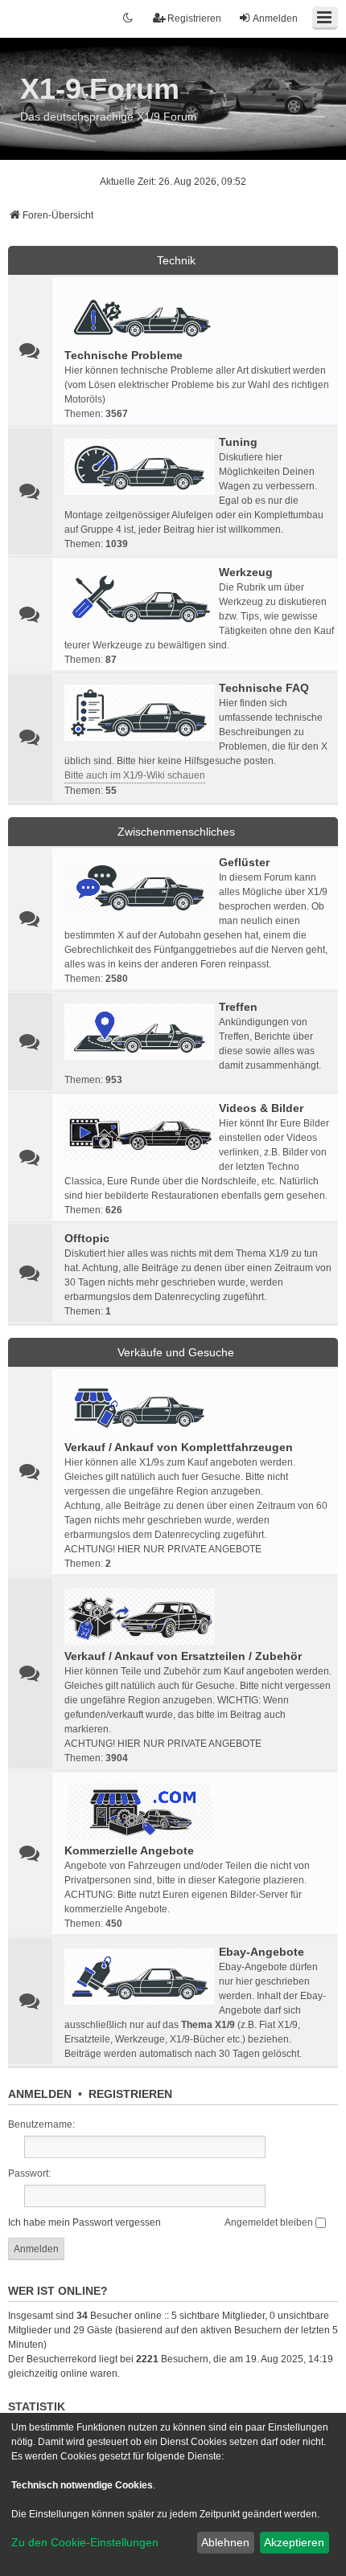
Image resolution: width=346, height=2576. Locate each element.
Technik (176, 260)
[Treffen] (140, 1032)
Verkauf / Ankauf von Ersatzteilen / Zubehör (183, 1656)
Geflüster (244, 862)
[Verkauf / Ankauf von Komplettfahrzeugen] (140, 1408)
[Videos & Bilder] (140, 1133)
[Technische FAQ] (140, 713)
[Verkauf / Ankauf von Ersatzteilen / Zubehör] (140, 1617)
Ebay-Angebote (262, 1952)
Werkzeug (246, 572)
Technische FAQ (264, 688)
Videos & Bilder (261, 1108)
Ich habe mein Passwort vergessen (84, 2222)
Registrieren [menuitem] (194, 18)
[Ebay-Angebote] (140, 1977)
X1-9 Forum (100, 89)
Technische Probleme (124, 355)
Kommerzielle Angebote (129, 1850)
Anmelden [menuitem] (275, 18)
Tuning (238, 442)
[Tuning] (140, 467)
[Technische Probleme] (140, 316)
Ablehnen (225, 2542)
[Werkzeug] (140, 597)
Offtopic (87, 1238)
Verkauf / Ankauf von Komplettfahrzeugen (179, 1447)
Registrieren (130, 2094)
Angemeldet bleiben (270, 2222)
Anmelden (40, 2094)
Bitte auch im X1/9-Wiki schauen (135, 775)
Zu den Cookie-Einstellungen (85, 2542)
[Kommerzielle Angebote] (140, 1811)
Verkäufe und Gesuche (176, 1352)
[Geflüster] (140, 887)
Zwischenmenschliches (176, 832)
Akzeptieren (294, 2542)
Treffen (238, 1007)
